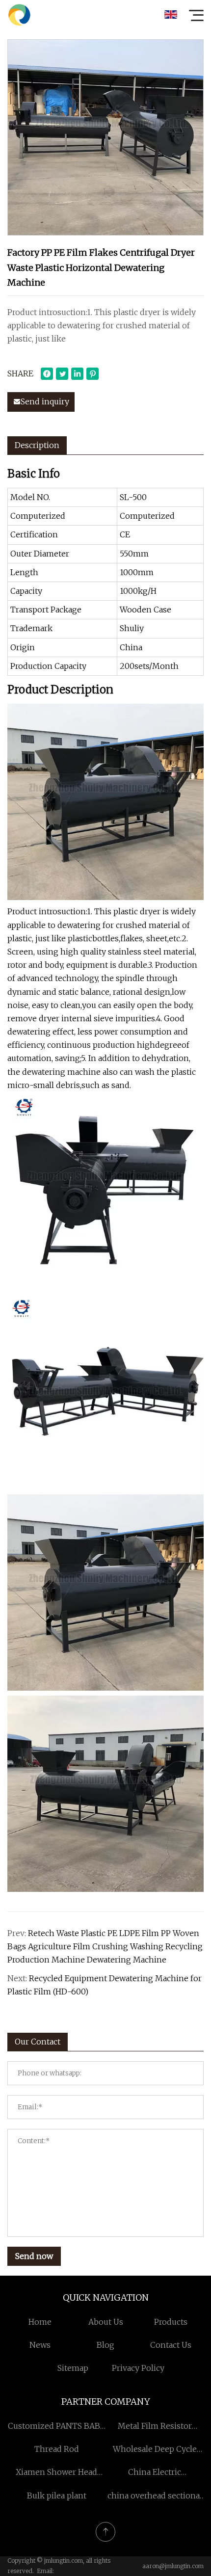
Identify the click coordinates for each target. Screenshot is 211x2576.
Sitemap (73, 2368)
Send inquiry (45, 401)
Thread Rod (57, 2449)
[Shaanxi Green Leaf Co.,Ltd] (19, 15)
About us (106, 2322)
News (40, 2345)
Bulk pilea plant (57, 2496)
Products (171, 2322)
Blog (105, 2345)
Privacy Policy (138, 2368)
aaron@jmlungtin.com (173, 2566)
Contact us (171, 2345)
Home (40, 2322)
